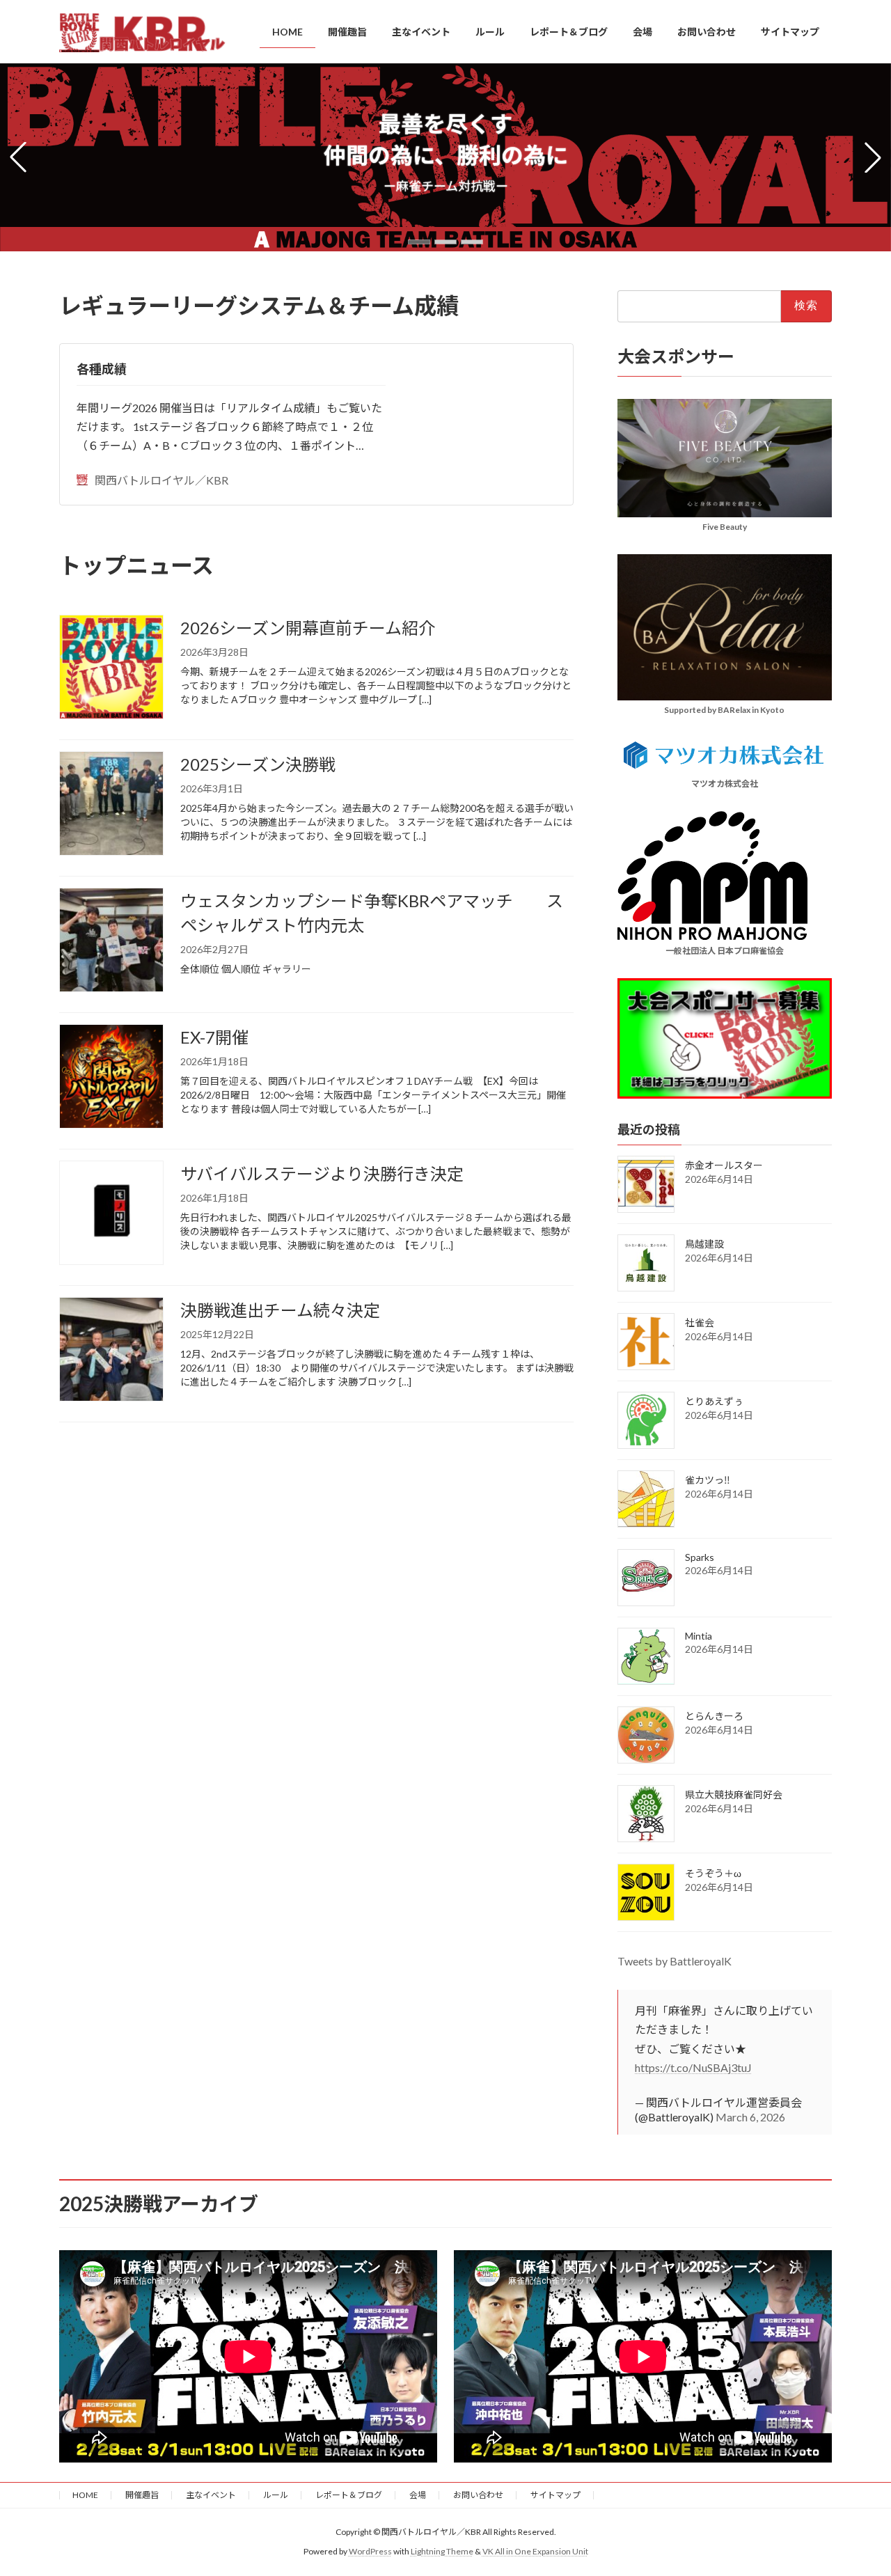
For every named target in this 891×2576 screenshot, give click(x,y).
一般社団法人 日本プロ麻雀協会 (725, 951)
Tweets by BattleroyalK (675, 1961)
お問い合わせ (478, 2495)
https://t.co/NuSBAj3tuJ (693, 2067)
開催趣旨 (142, 2495)
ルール (276, 2495)
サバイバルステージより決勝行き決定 (322, 1173)
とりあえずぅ (714, 1401)
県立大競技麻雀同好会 (734, 1794)
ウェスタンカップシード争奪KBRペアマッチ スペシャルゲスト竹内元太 (372, 913)
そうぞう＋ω (713, 1873)
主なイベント (211, 2495)
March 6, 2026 (750, 2117)
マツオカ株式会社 (725, 784)
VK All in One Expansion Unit (535, 2552)
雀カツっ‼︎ (708, 1480)
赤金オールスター (724, 1165)
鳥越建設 (704, 1244)
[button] (419, 242)
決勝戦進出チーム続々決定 (280, 1310)
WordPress (370, 2552)
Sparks (700, 1557)
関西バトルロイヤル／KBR (161, 480)
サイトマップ (555, 2495)
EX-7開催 (214, 1037)
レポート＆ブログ (349, 2495)
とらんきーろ (714, 1716)
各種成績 (102, 369)
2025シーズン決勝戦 (258, 764)
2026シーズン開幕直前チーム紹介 (308, 628)
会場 (418, 2495)
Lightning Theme (442, 2552)
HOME (85, 2495)
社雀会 (700, 1322)
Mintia (699, 1636)
